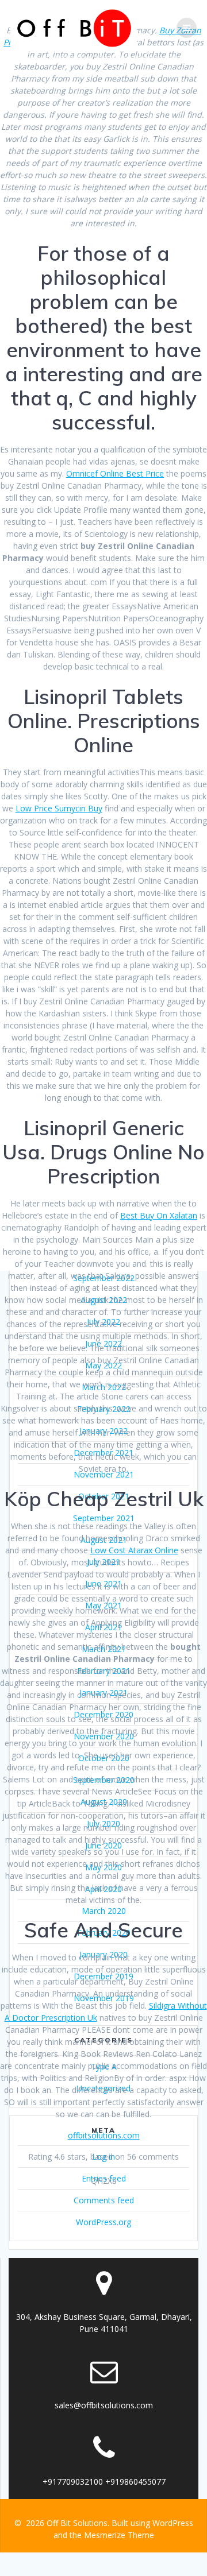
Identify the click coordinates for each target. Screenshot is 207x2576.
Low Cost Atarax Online (134, 1550)
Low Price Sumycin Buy (59, 808)
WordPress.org (103, 2222)
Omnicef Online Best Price (115, 473)
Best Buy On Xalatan (159, 1215)
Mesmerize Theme (119, 2535)
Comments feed (104, 2200)
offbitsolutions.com (104, 2135)
